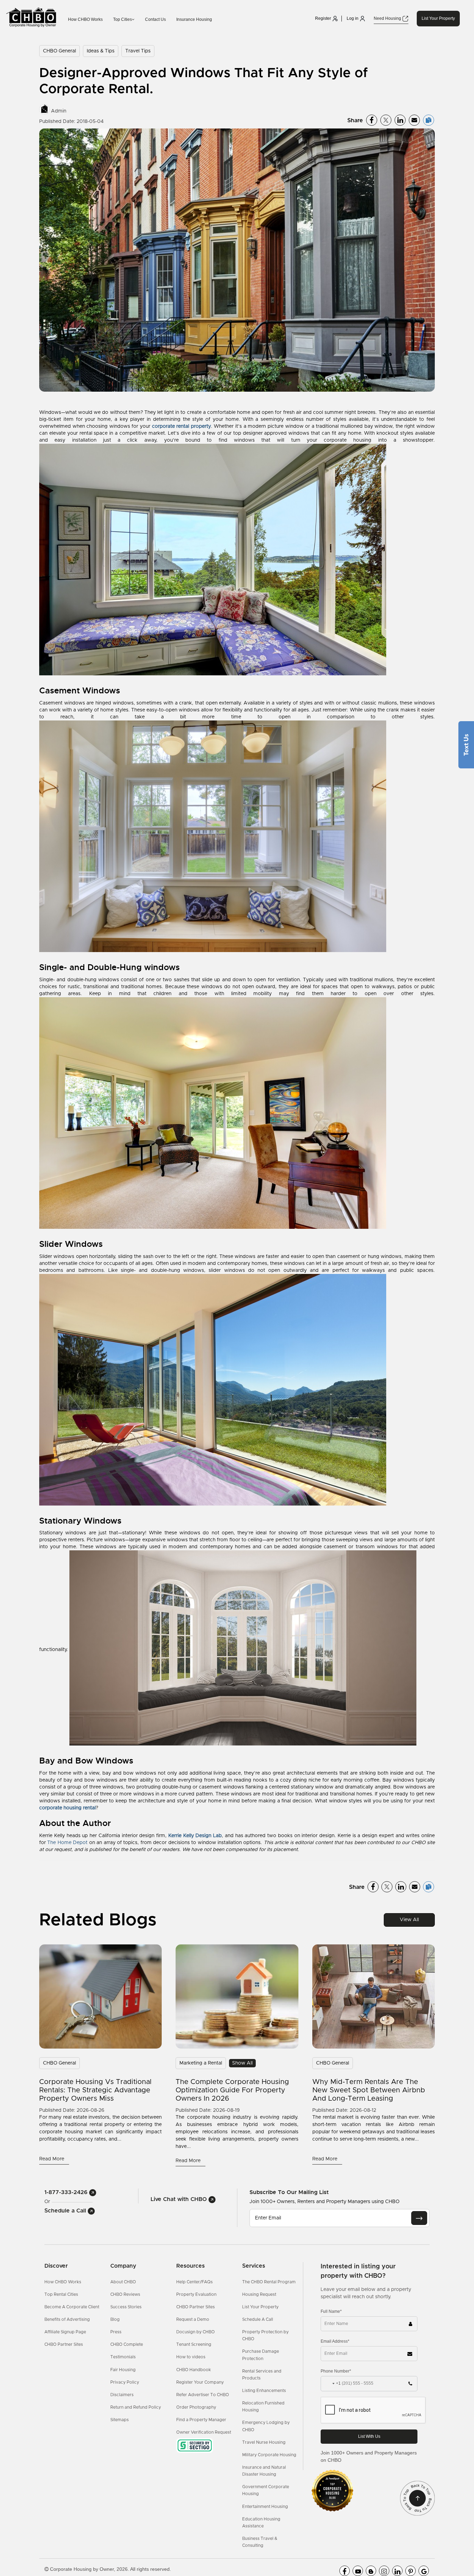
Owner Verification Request (204, 2432)
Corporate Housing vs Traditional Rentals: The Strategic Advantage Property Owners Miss (95, 2090)
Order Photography (196, 2407)
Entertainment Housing (265, 2507)
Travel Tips (138, 51)
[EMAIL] (419, 2218)
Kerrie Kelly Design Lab (195, 1836)
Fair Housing (123, 2370)
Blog (115, 2319)
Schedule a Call (66, 2211)
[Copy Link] (429, 120)
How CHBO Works (85, 19)
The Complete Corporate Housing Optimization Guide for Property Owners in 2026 (232, 2090)
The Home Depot (67, 1843)
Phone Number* (336, 2371)
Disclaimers (122, 2395)
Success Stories (126, 2307)
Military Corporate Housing (269, 2455)
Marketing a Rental (201, 2063)
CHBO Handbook (194, 2370)
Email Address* (335, 2341)
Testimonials (123, 2357)
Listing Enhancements (264, 2391)
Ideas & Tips (101, 51)
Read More (52, 2159)
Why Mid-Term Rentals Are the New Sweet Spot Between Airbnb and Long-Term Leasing (369, 2090)
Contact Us (155, 19)
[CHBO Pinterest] (410, 2571)
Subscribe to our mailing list (289, 2192)
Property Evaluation (196, 2294)
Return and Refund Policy (136, 2407)
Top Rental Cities (61, 2294)
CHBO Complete (127, 2344)
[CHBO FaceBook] (345, 2571)
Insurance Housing (194, 19)
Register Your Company (200, 2382)
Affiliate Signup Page (65, 2332)
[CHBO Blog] (371, 2571)
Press (116, 2332)
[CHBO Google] (424, 2571)
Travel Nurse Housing (264, 2442)
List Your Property (438, 18)
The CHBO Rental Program (269, 2282)
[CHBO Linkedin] (397, 2571)
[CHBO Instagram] (384, 2571)
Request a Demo (193, 2319)
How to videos (191, 2357)
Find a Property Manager (201, 2420)
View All (409, 1920)
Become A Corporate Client (72, 2307)
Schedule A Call (258, 2319)
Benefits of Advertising (67, 2319)
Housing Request (259, 2294)
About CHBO (123, 2282)
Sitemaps (120, 2420)
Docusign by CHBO (196, 2332)
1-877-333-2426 (67, 2192)
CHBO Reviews (125, 2294)
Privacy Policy (125, 2382)
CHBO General (60, 51)
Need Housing (388, 18)
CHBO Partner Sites (64, 2344)
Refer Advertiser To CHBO (203, 2395)
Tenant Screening (194, 2344)
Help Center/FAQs (194, 2282)
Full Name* (331, 2311)
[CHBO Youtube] (358, 2571)
